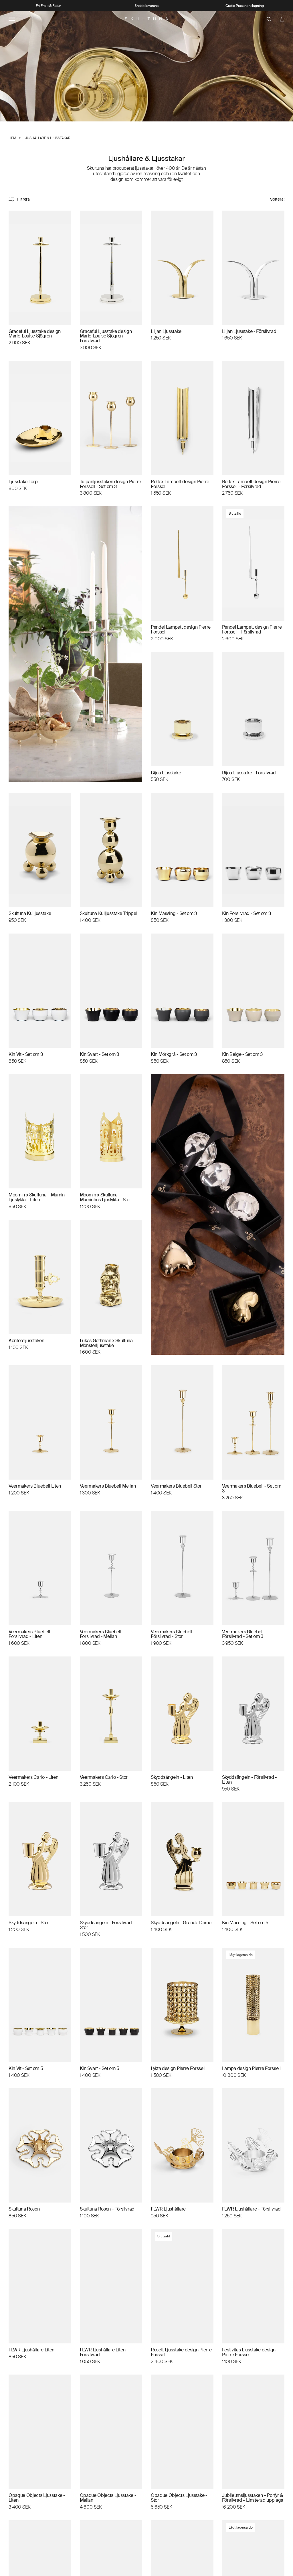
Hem (12, 138)
